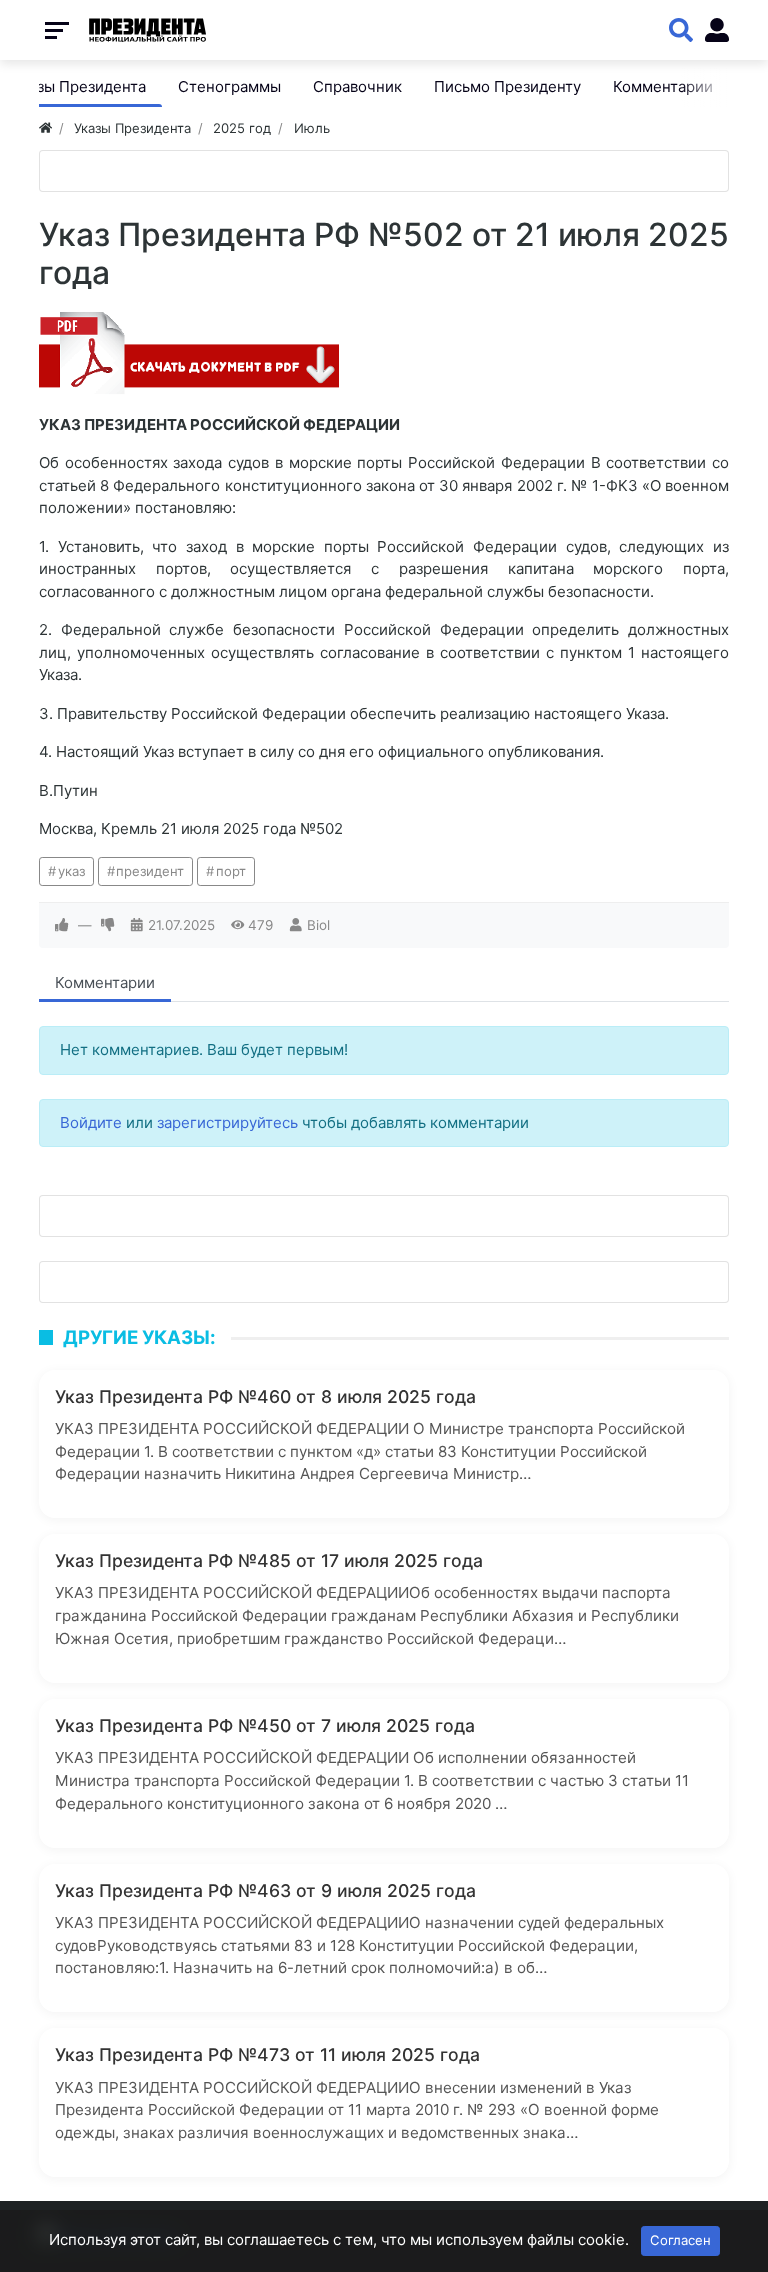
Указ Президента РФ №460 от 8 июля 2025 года (265, 1396)
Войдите (91, 1122)
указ (71, 871)
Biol (318, 925)
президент (150, 871)
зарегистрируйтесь (227, 1122)
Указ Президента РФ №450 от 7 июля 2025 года (265, 1725)
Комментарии (105, 982)
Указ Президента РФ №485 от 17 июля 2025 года (269, 1560)
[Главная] (45, 128)
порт (231, 871)
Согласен (680, 2240)
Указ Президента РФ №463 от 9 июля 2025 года (265, 1890)
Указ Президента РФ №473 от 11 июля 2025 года (267, 2054)
